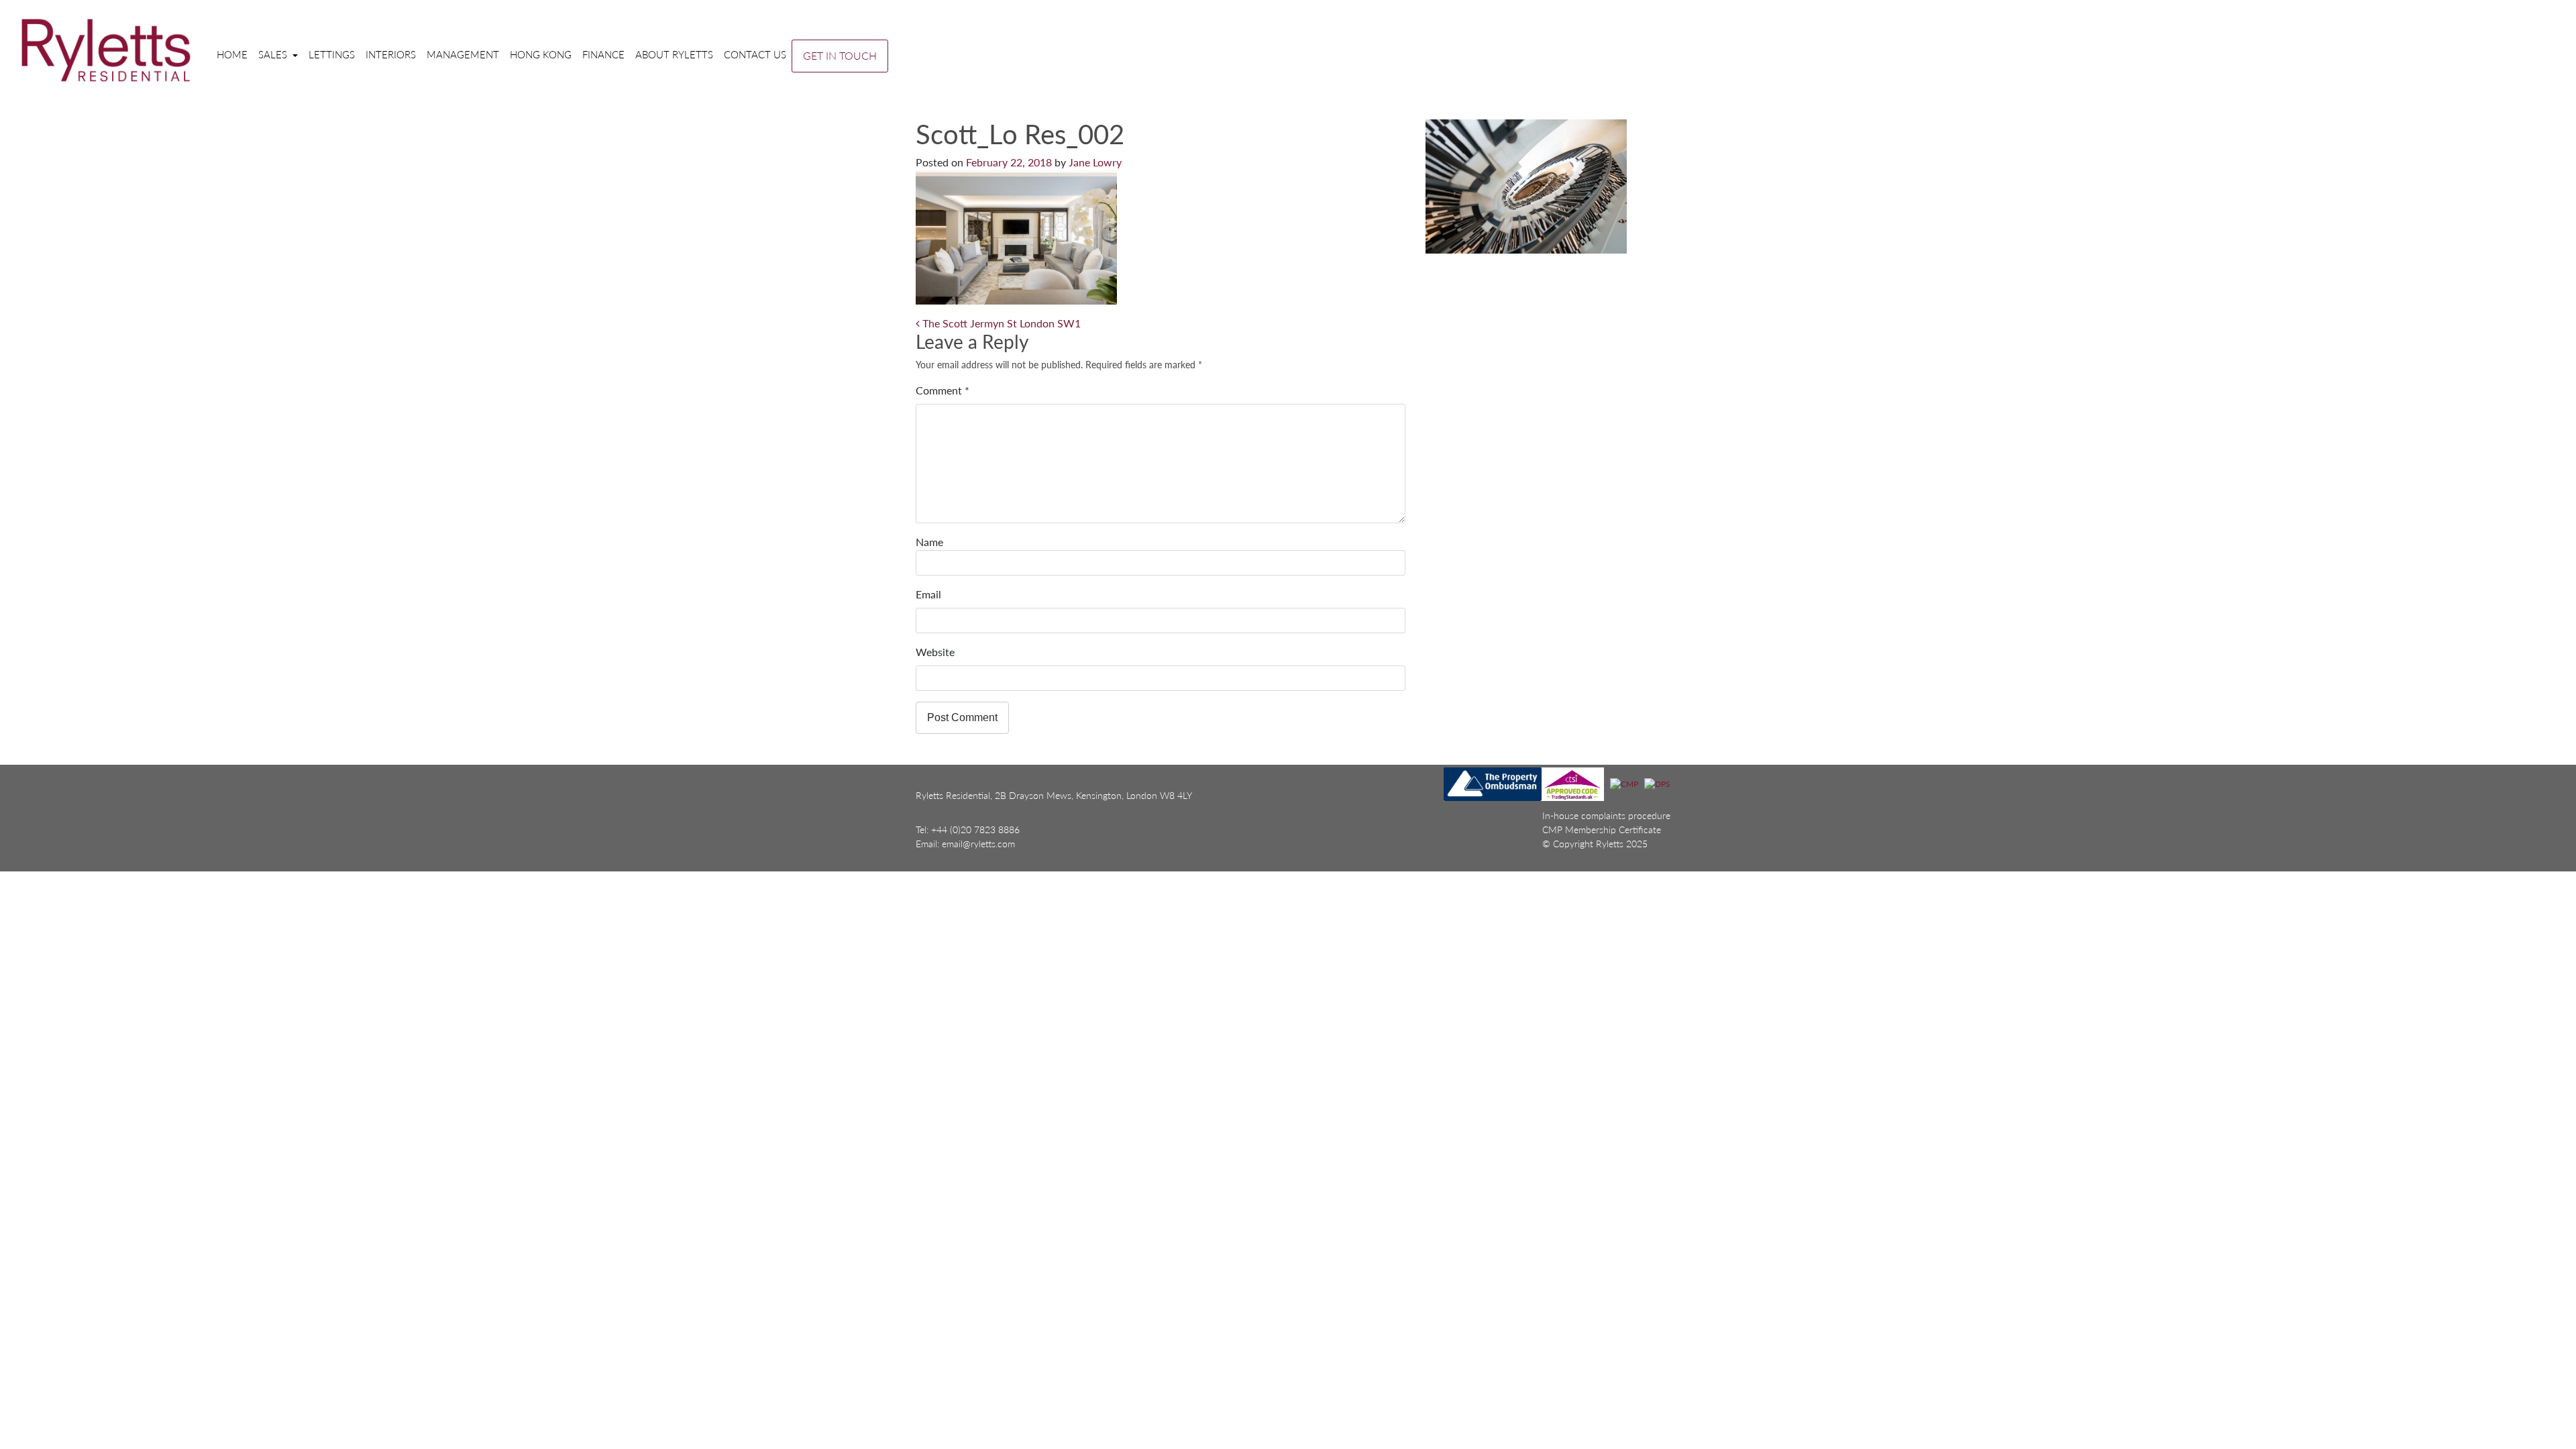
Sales (274, 54)
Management (463, 54)
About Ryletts (674, 54)
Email (928, 594)
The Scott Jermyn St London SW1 (1000, 323)
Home (232, 54)
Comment (943, 390)
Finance (603, 54)
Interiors (391, 54)
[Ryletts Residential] (106, 50)
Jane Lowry (1095, 162)
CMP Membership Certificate (1602, 829)
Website (935, 652)
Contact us (755, 54)
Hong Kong (541, 54)
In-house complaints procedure (1606, 815)
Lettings (332, 54)
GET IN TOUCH (840, 55)
